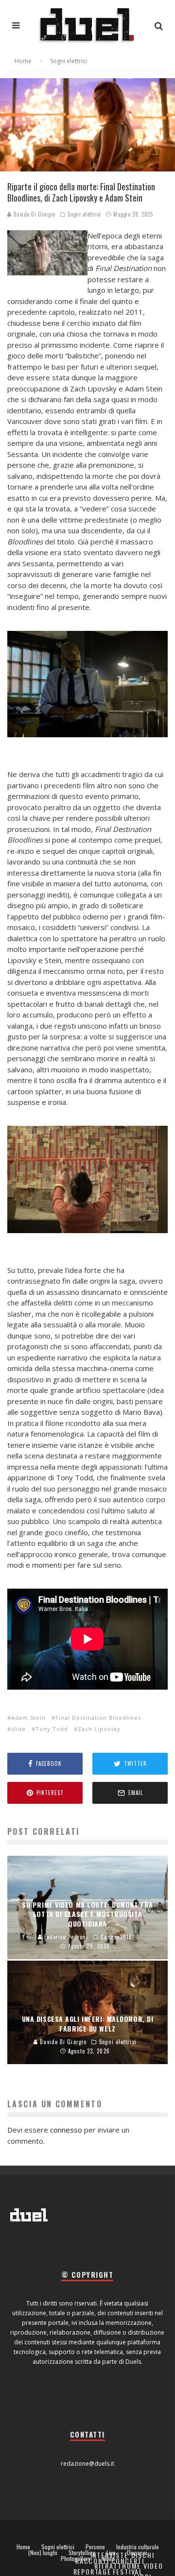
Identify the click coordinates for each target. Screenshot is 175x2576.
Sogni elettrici (84, 214)
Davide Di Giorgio (34, 214)
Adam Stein (28, 1718)
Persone (95, 2547)
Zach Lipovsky (99, 1729)
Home (23, 2547)
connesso (66, 2130)
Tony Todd (52, 1729)
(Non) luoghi (43, 2553)
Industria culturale (138, 2547)
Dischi (143, 2555)
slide (18, 1729)
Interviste (109, 2555)
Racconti (92, 2561)
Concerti (128, 2561)
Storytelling (82, 2553)
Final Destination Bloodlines (98, 1718)
